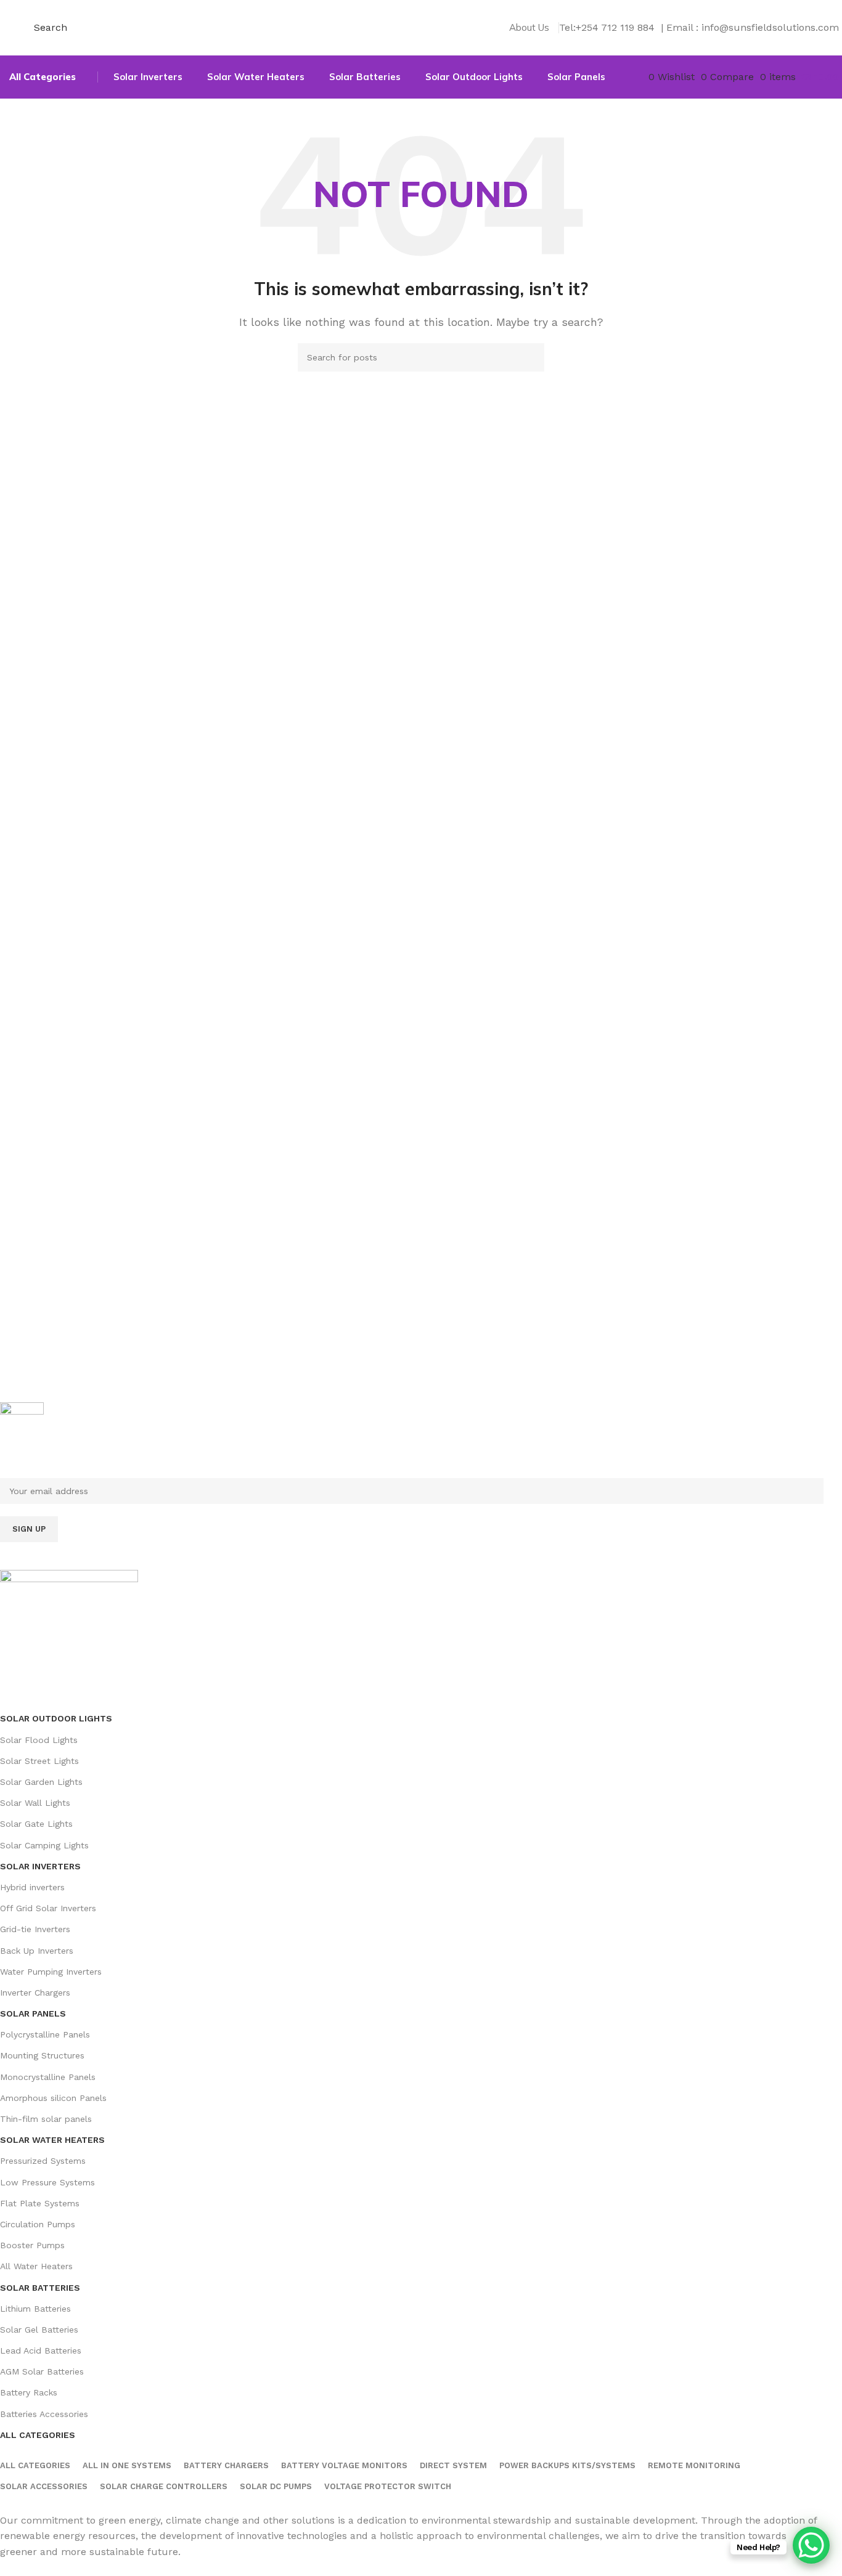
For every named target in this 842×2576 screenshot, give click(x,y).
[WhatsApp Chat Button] (811, 2545)
